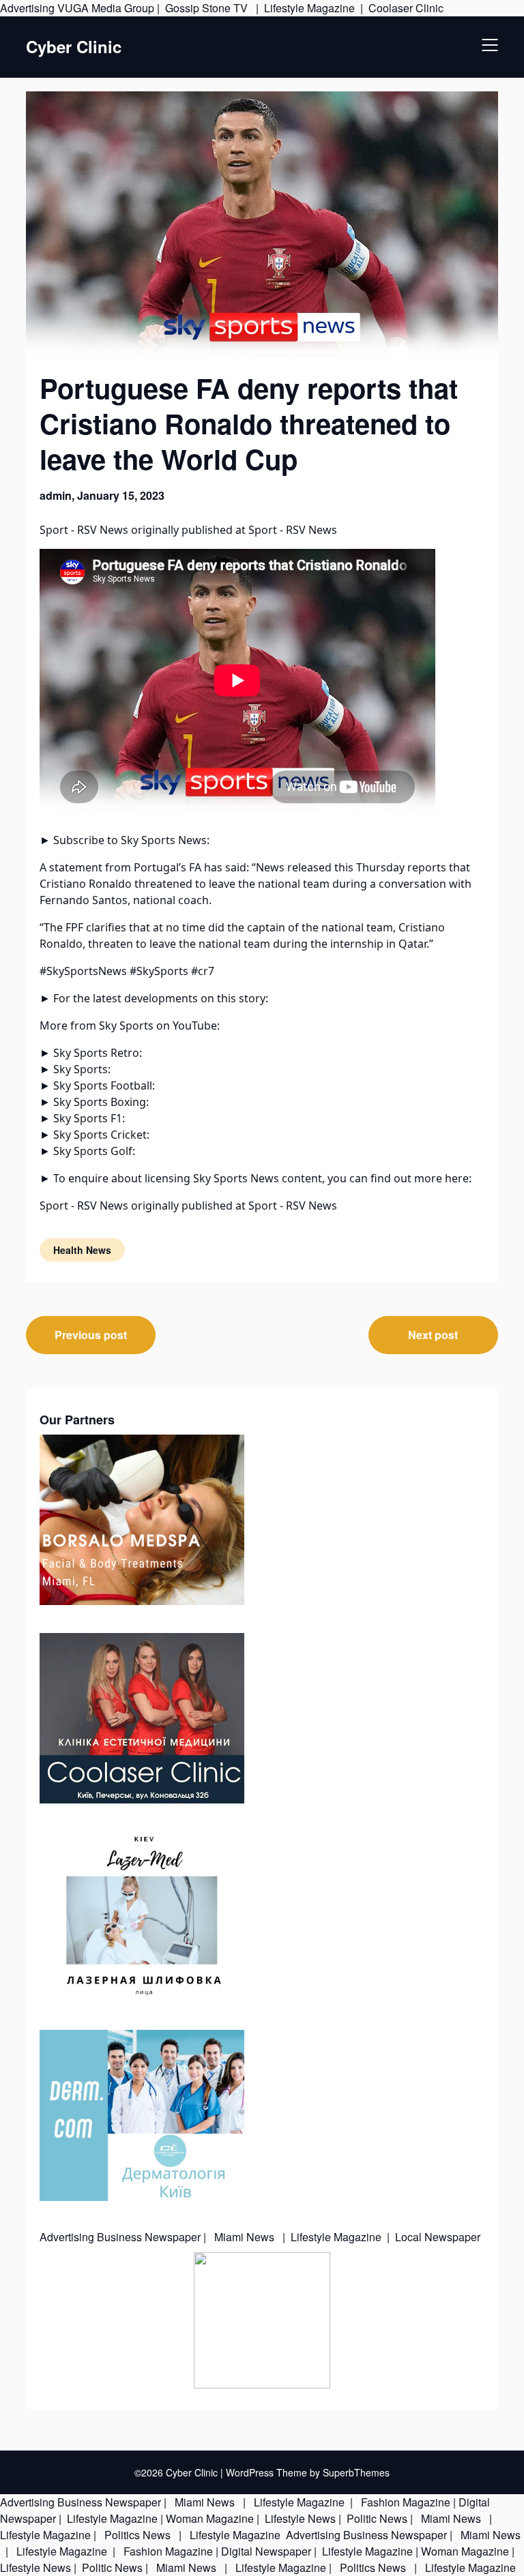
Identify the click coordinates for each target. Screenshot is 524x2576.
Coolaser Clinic (406, 8)
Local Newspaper (438, 2237)
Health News (82, 1250)
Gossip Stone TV (208, 8)
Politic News (376, 2518)
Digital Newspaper (266, 2551)
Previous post (91, 1335)
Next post (433, 1335)
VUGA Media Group (106, 8)
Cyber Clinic (74, 47)
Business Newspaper (149, 2237)
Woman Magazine (210, 2518)
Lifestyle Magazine (309, 8)
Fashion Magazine (406, 2502)
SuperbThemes (356, 2472)
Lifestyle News (299, 2518)
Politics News (137, 2535)
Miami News (244, 2237)
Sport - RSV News (84, 530)
